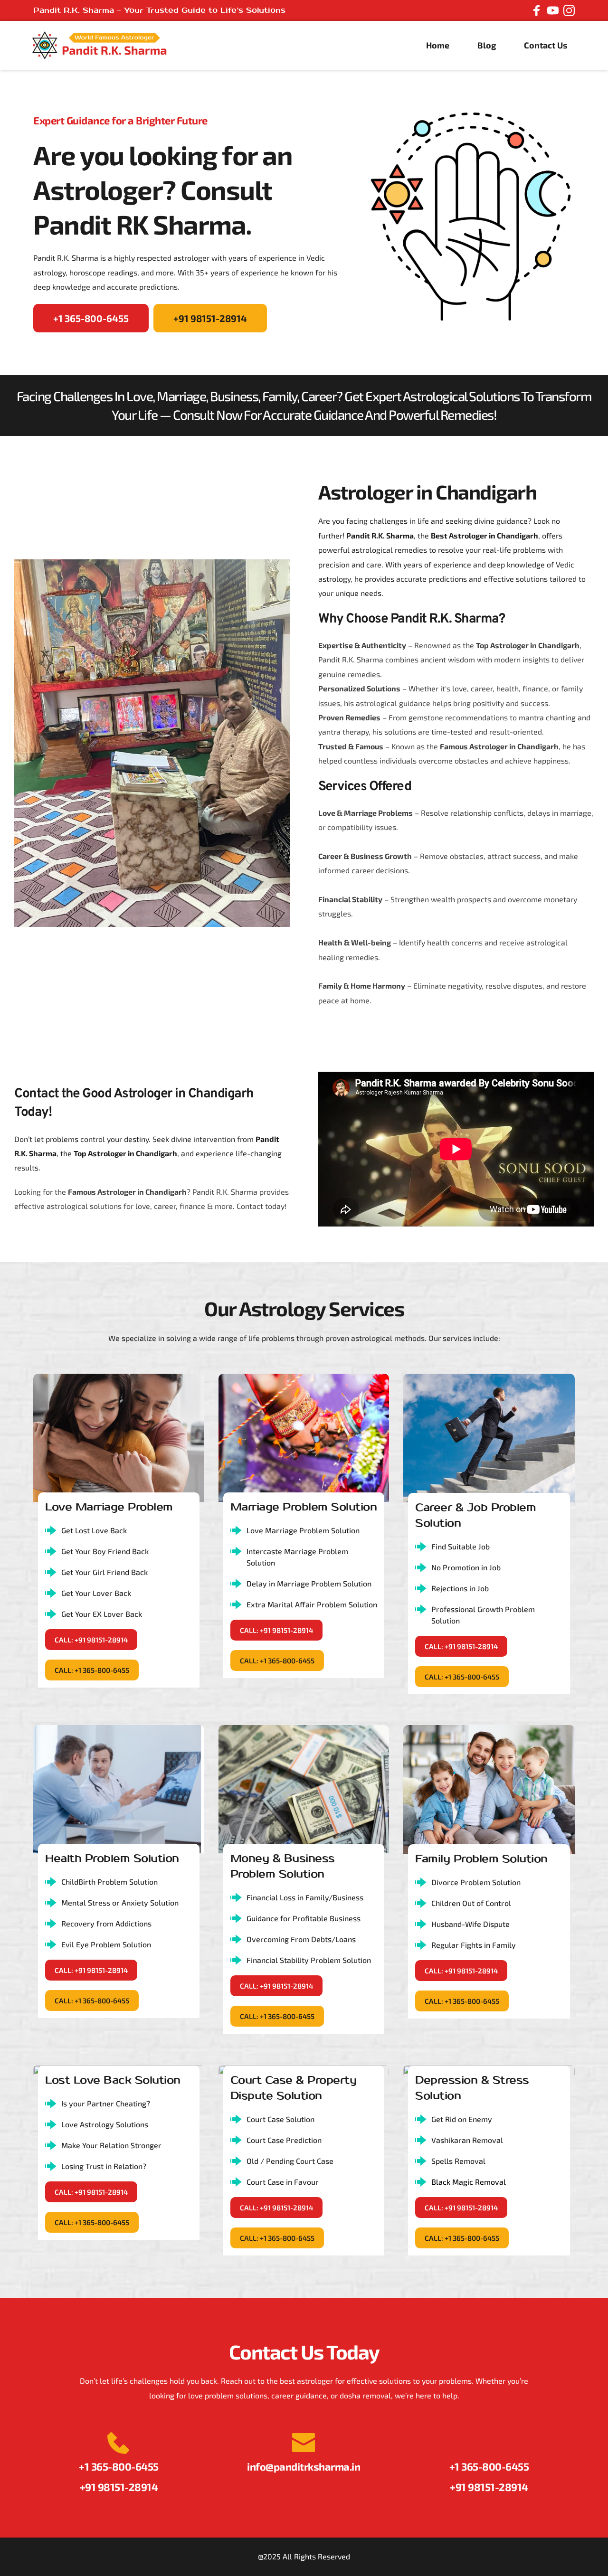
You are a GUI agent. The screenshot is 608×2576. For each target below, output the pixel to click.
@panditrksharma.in (313, 2466)
